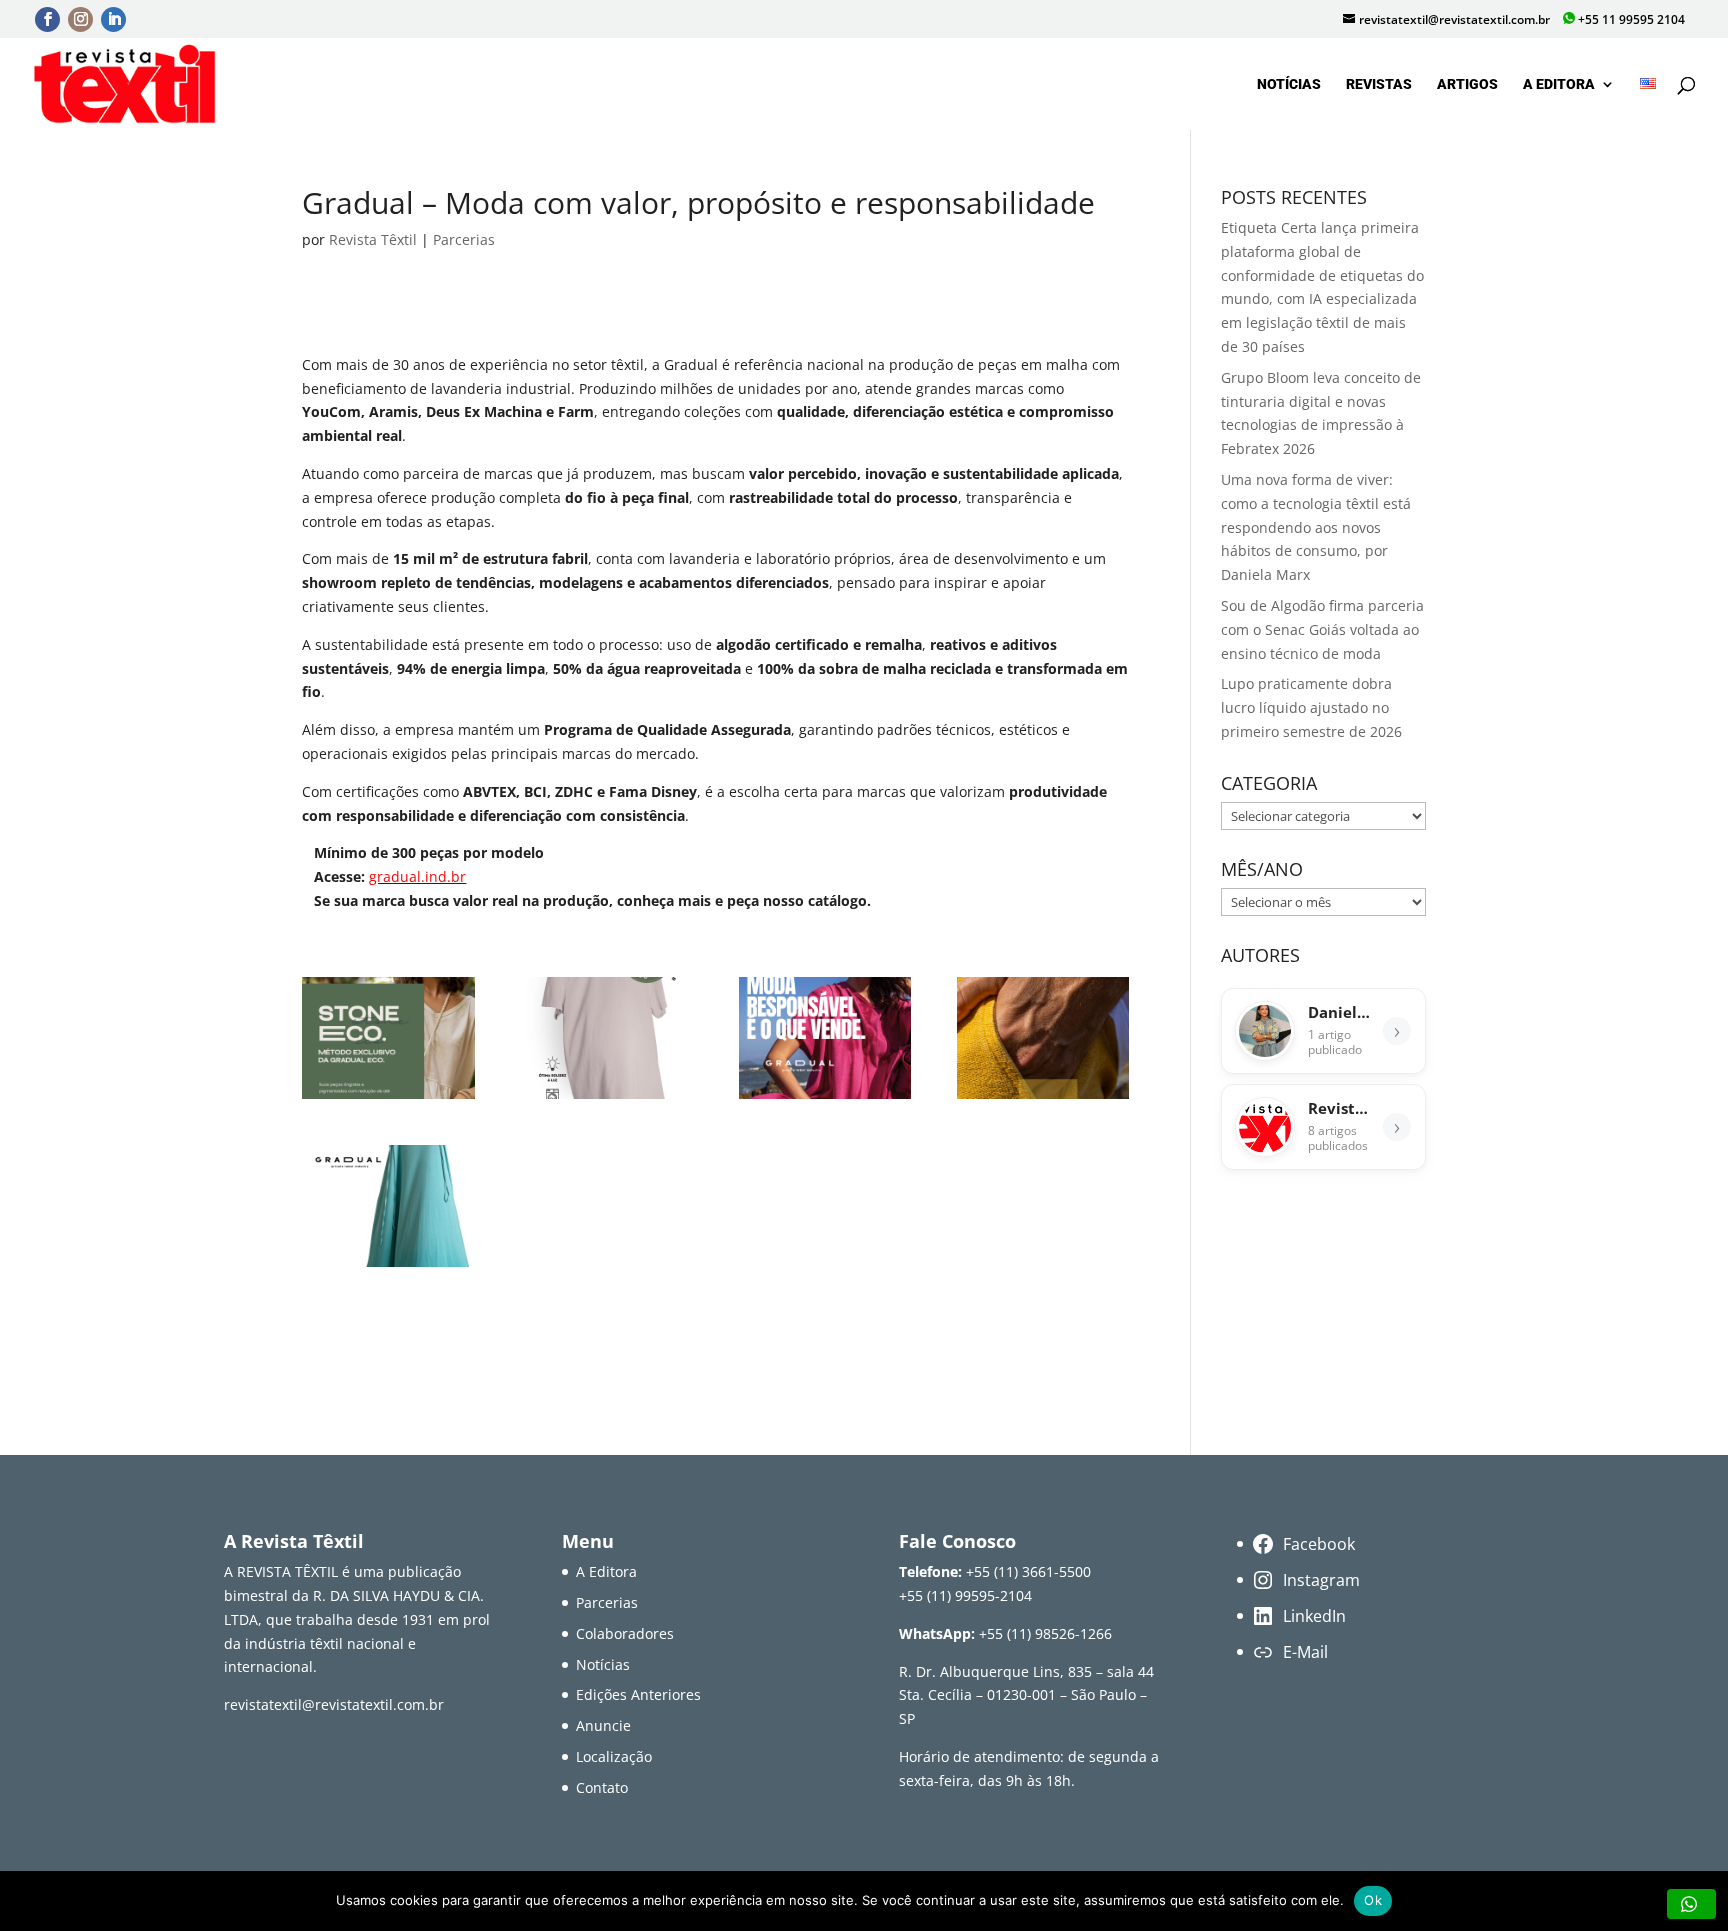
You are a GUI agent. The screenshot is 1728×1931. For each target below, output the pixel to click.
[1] (388, 1098)
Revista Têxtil (373, 239)
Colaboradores (625, 1633)
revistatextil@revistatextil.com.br (334, 1704)
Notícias (1289, 84)
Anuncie (603, 1725)
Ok (1373, 1900)
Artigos (1467, 84)
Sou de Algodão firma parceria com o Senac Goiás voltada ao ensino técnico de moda (1322, 629)
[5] (388, 1266)
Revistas (1379, 84)
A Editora (1559, 84)
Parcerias (464, 239)
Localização (614, 1756)
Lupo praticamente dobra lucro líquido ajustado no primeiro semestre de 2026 (1311, 707)
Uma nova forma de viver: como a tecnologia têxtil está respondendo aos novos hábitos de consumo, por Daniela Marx (1316, 527)
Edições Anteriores (638, 1694)
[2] (607, 1098)
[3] (825, 1098)
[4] (1043, 1098)
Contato (602, 1787)
